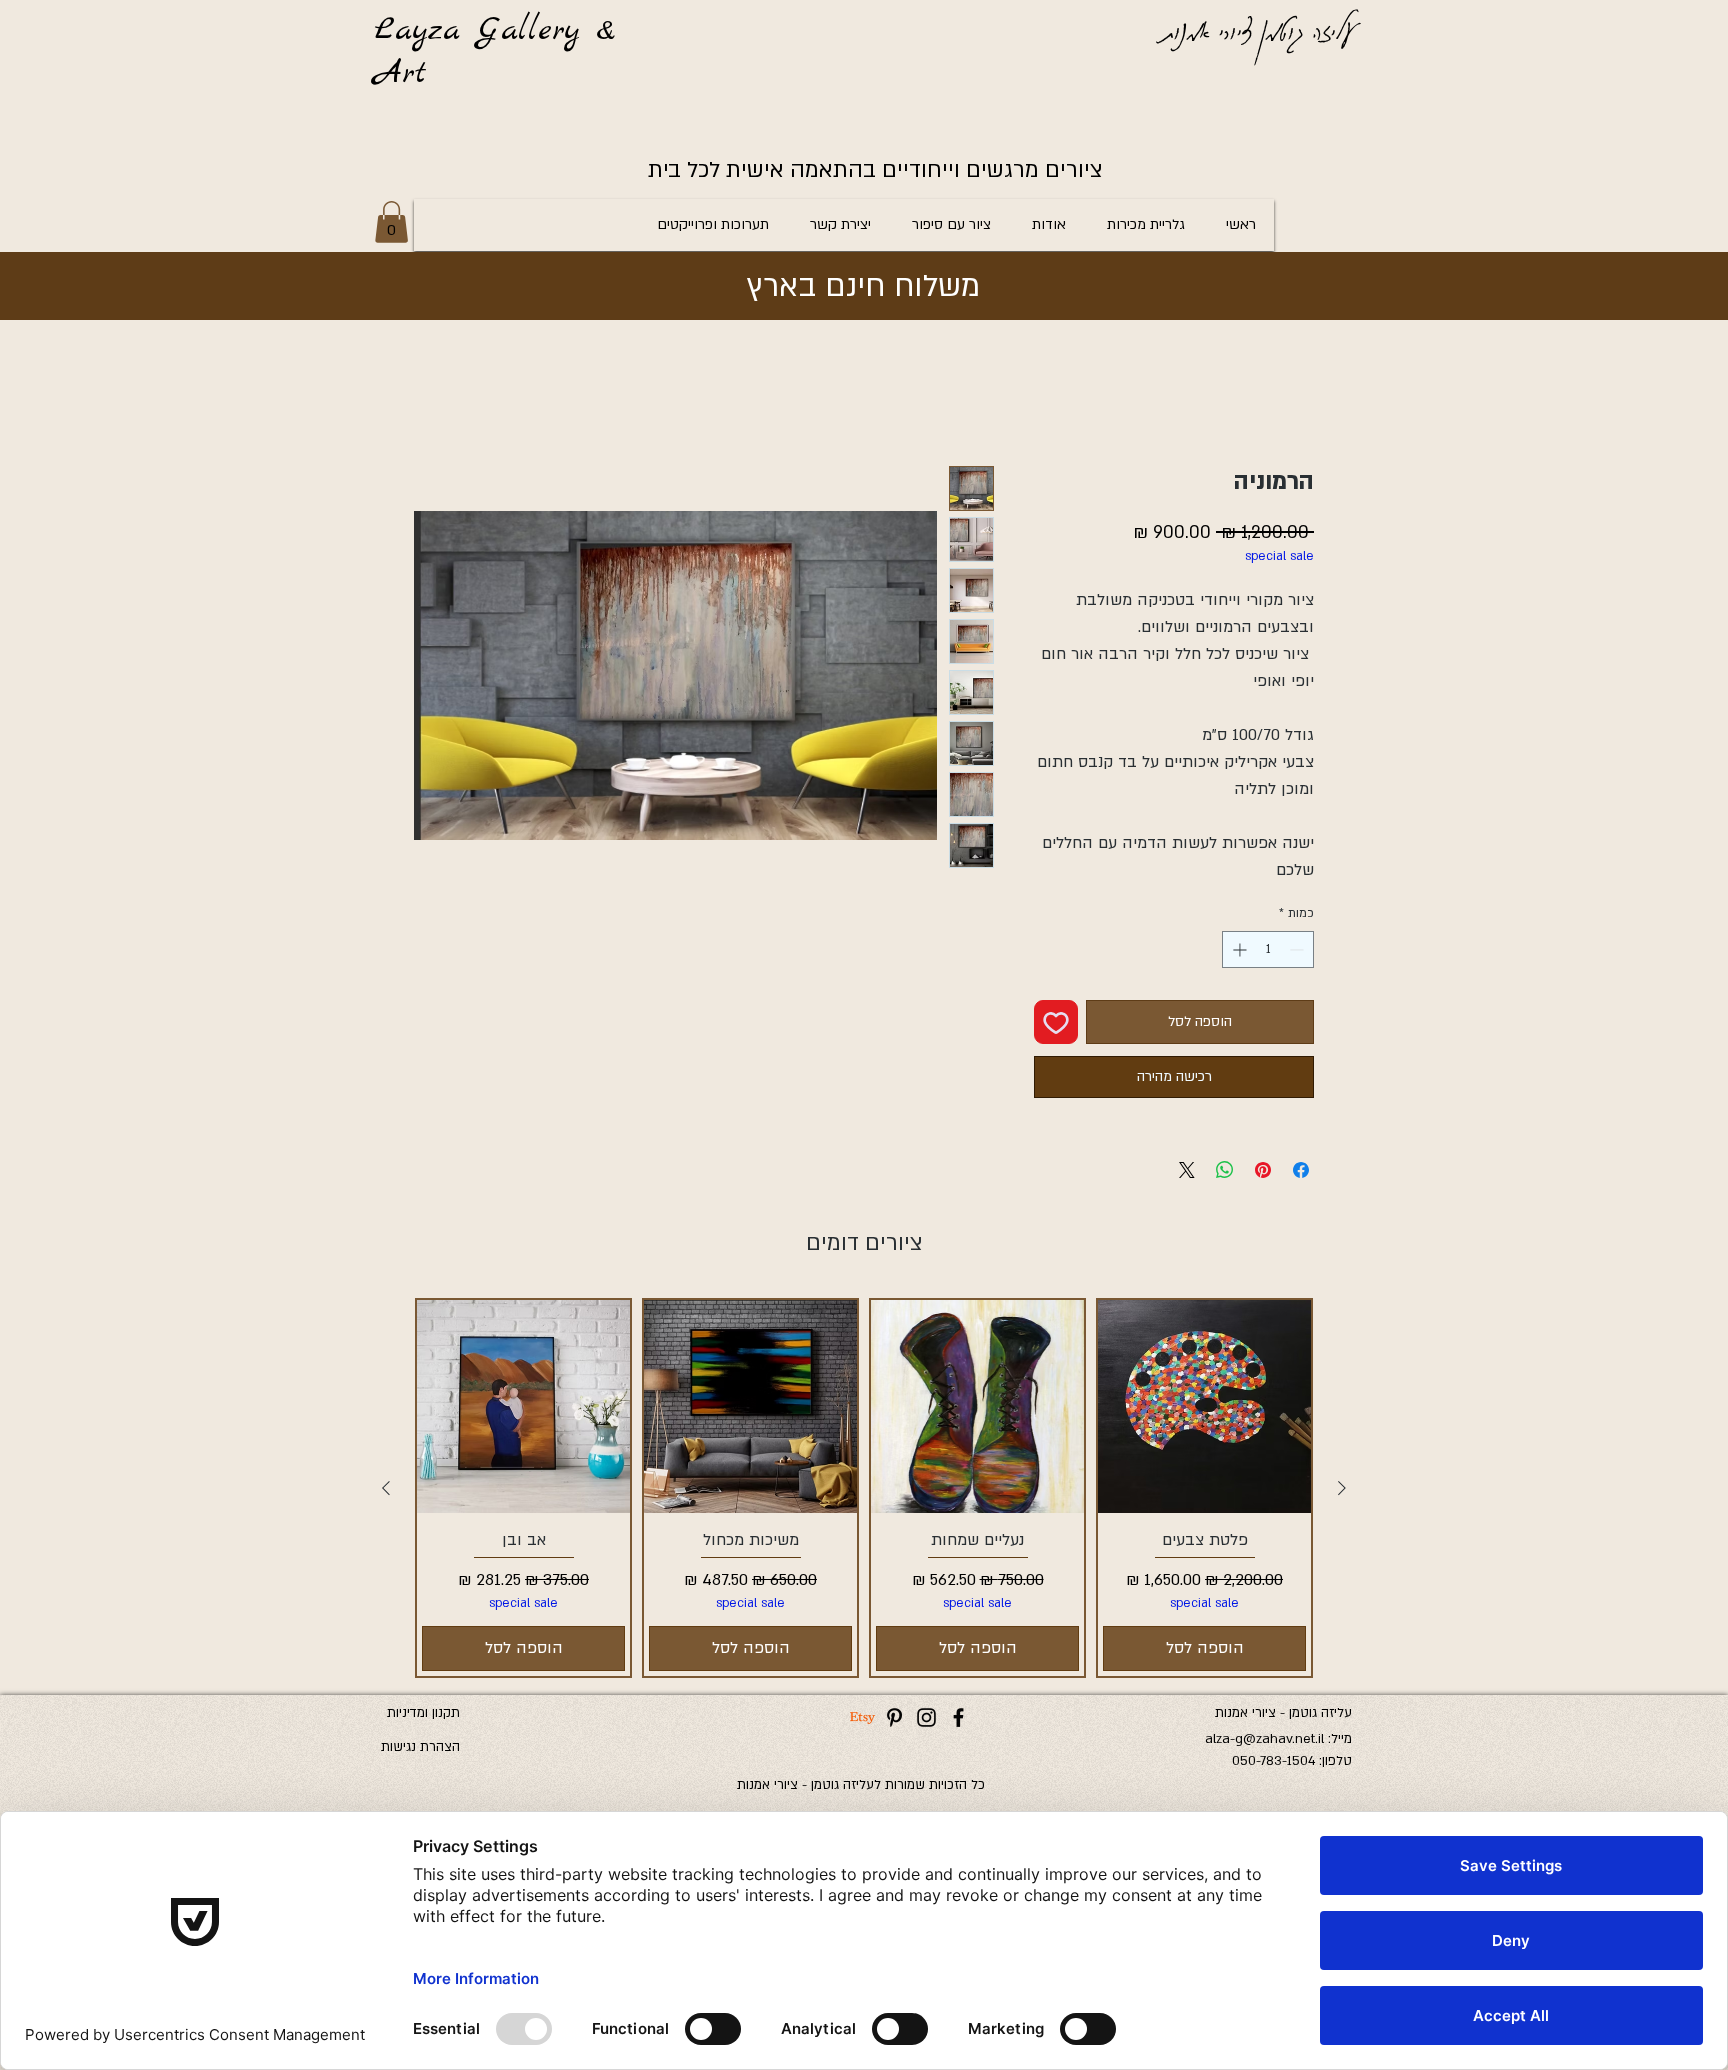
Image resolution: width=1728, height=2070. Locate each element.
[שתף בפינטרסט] (1263, 1170)
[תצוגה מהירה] (1204, 1406)
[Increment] (1237, 949)
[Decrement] (1298, 949)
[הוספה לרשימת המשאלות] (1056, 1022)
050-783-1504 (1273, 1761)
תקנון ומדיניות (423, 1713)
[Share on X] (1187, 1170)
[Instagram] (926, 1717)
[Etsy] (862, 1717)
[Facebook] (958, 1717)
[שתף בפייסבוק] (1301, 1170)
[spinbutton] (1268, 949)
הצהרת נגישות (420, 1747)
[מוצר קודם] (1342, 1488)
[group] (864, 1487)
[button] (391, 222)
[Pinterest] (894, 1717)
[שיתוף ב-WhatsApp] (1225, 1170)
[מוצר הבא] (386, 1488)
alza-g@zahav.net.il (1264, 1739)
